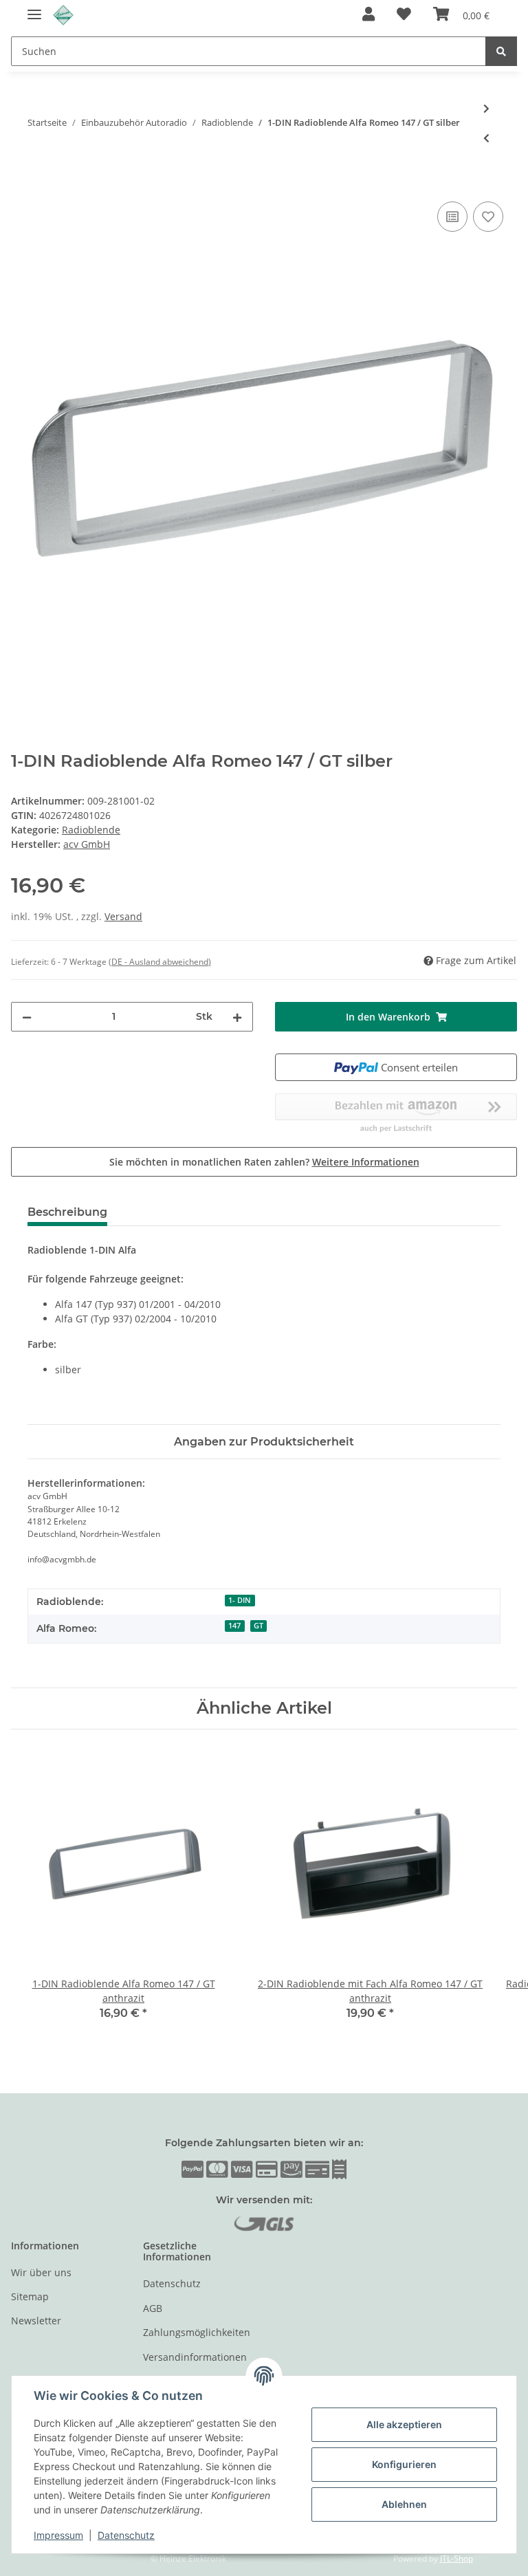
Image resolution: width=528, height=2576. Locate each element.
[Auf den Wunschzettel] (488, 217)
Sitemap (30, 2296)
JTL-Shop (456, 2558)
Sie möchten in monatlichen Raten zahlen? (264, 1162)
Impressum (58, 2535)
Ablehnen (404, 2504)
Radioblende (91, 830)
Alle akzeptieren (404, 2424)
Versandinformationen (195, 2357)
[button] (368, 15)
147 (234, 1626)
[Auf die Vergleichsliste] (452, 217)
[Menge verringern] (27, 1017)
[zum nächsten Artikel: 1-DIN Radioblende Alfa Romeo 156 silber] (486, 108)
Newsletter (36, 2321)
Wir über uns (41, 2272)
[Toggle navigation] (34, 9)
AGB (153, 2308)
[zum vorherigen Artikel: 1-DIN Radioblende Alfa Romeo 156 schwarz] (486, 138)
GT (258, 1626)
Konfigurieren (404, 2464)
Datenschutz (172, 2283)
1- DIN (240, 1600)
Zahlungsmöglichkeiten (197, 2332)
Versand (123, 916)
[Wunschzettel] (404, 15)
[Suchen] (501, 51)
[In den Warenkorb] (22, 183)
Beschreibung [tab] (67, 1212)
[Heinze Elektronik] (63, 15)
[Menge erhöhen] (237, 1017)
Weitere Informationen (366, 1162)
